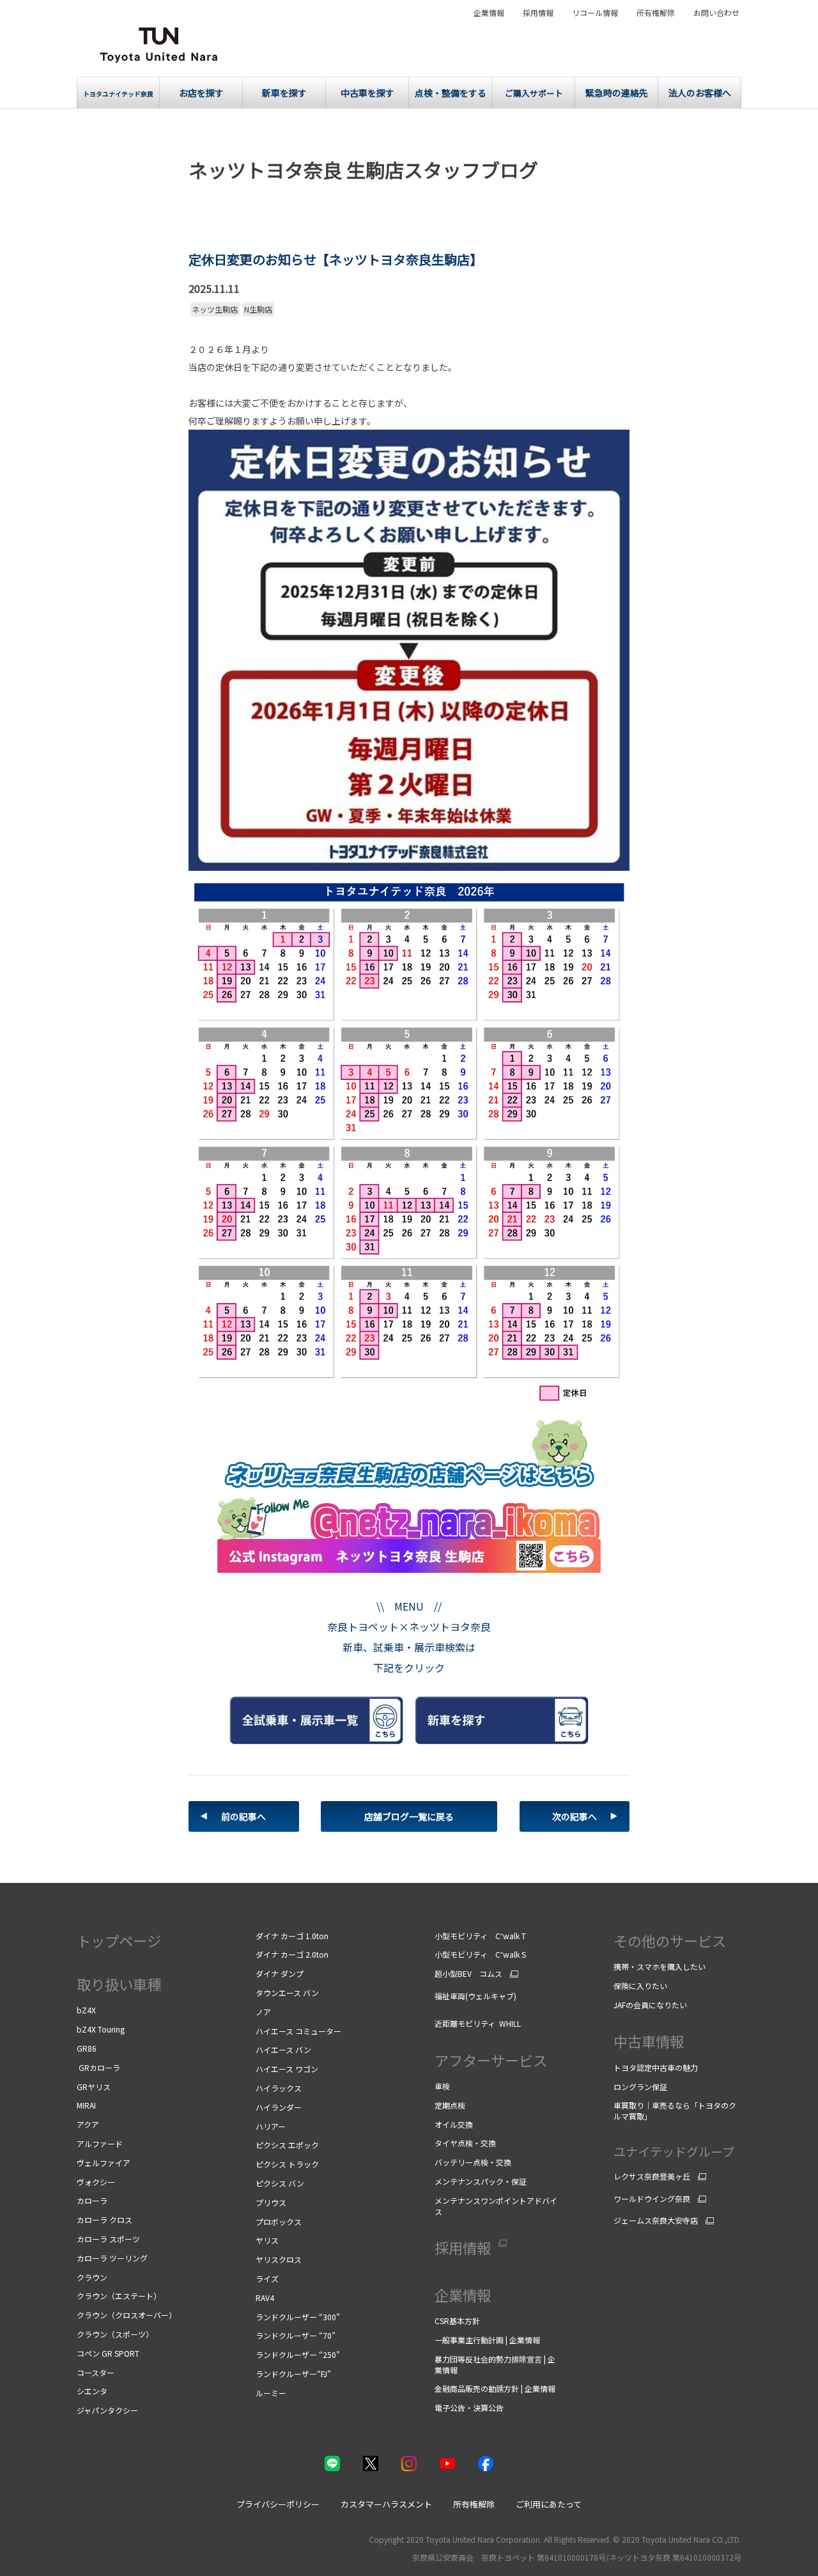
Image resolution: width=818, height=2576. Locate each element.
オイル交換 (454, 2124)
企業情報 (489, 13)
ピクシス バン (280, 2183)
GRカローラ (98, 2067)
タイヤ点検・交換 (465, 2143)
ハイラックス (279, 2088)
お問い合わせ (716, 13)
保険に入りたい (640, 1986)
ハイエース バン (283, 2049)
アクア (88, 2124)
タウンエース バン (287, 1993)
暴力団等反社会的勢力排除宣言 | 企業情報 (495, 2364)
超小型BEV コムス (468, 1974)
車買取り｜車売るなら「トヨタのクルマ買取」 (675, 2111)
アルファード (100, 2143)
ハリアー (271, 2126)
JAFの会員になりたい (651, 2005)
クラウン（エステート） (119, 2296)
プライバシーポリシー (278, 2504)
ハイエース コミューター (298, 2031)
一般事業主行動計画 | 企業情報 (487, 2340)
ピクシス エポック (287, 2145)
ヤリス (267, 2240)
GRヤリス (94, 2087)
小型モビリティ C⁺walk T (480, 1936)
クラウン (92, 2277)
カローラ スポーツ (108, 2239)
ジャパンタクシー (107, 2410)
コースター (96, 2372)
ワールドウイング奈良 (652, 2199)
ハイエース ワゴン (289, 2069)
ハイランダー (279, 2107)
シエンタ (92, 2391)
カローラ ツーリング (112, 2258)
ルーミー (271, 2393)
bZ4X (86, 2010)
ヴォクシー (96, 2182)
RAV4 (265, 2298)
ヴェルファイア (104, 2163)
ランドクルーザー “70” (296, 2335)
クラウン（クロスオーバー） (127, 2315)
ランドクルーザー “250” (298, 2354)
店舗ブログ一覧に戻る (409, 1816)
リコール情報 (595, 13)
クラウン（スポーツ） (115, 2334)
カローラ (92, 2200)
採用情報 (538, 13)
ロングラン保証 (640, 2087)
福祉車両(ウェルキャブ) (475, 1996)
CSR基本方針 (458, 2321)
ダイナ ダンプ (280, 1973)
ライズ (267, 2278)
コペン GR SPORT (108, 2353)
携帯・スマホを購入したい (660, 1966)
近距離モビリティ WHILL (478, 2023)
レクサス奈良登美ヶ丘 (652, 2176)
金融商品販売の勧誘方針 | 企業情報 (495, 2388)
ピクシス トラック (287, 2164)
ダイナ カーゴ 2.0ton (292, 1954)
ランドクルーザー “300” (298, 2317)
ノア (263, 2012)
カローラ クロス (104, 2220)
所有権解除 (656, 13)
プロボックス (279, 2221)
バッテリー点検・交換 (473, 2162)
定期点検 (451, 2105)
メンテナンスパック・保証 (481, 2181)
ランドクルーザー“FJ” (293, 2374)
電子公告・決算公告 (469, 2408)
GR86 (87, 2048)
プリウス (271, 2202)
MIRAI (86, 2105)
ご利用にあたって (549, 2504)
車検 (443, 2086)
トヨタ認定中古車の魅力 (656, 2067)
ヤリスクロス (279, 2259)
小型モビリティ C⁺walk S (480, 1954)
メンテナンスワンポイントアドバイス (496, 2206)
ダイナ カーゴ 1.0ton (292, 1936)
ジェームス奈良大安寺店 (656, 2221)
